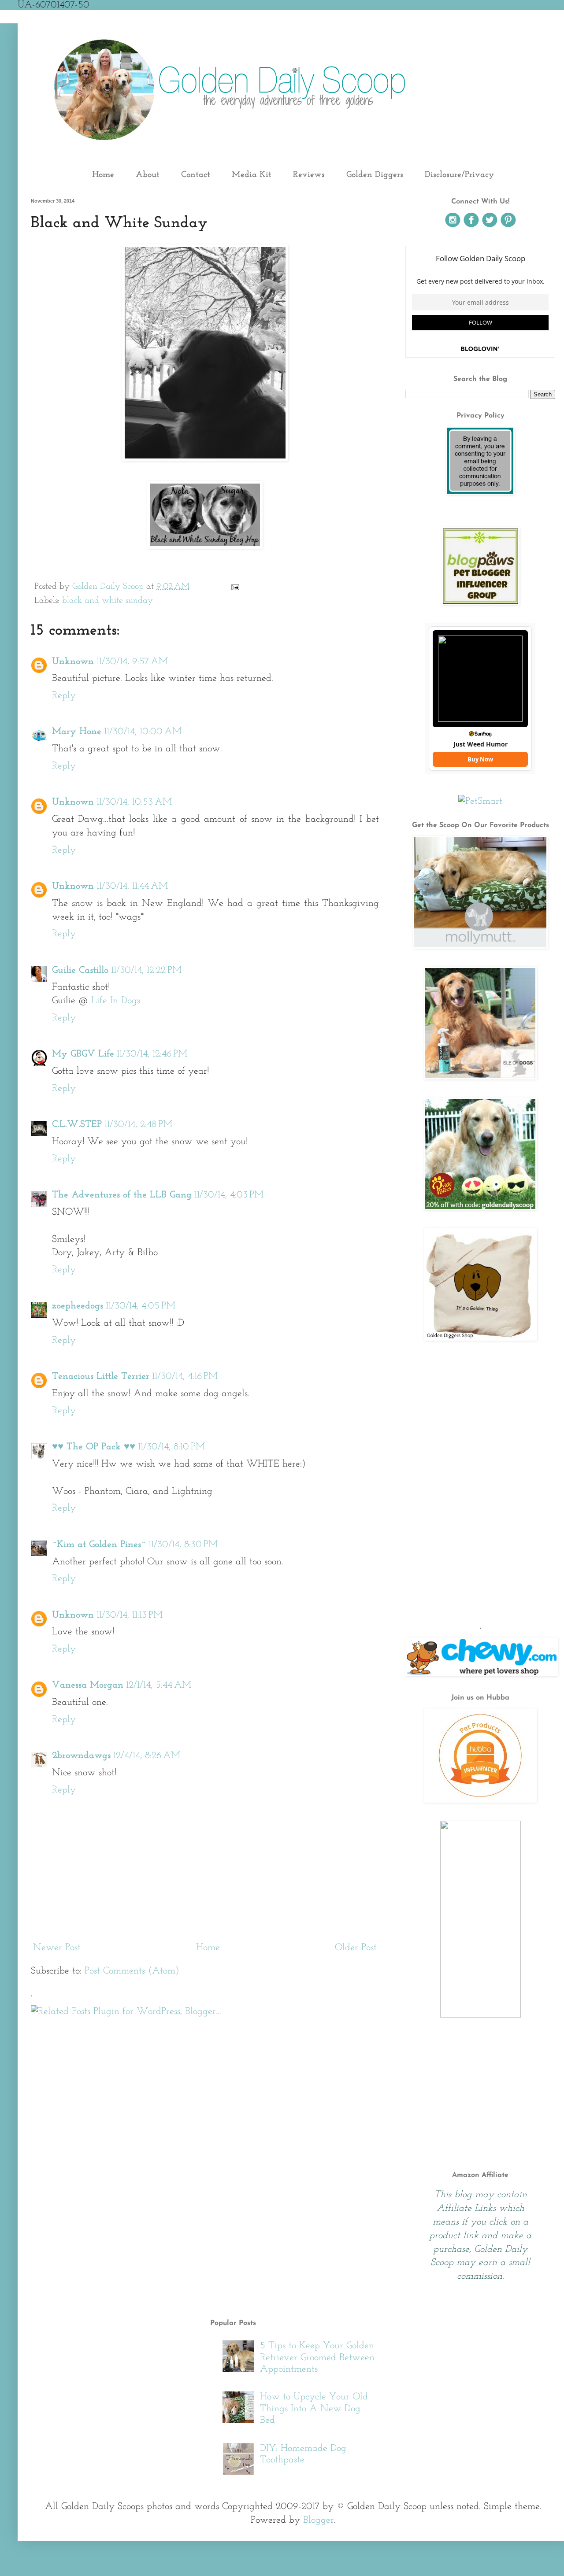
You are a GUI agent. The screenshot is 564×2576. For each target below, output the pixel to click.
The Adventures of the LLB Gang (122, 1195)
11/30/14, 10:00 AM (143, 732)
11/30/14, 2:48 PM (138, 1125)
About (148, 175)
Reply (64, 696)
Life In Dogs (116, 1001)
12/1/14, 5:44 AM (159, 1685)
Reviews (309, 175)
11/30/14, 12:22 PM (146, 970)
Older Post (356, 1948)
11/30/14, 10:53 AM (134, 802)
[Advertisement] (480, 1549)
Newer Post (57, 1948)
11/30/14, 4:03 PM (229, 1195)
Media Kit (252, 175)
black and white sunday (108, 601)
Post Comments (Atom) (132, 1971)
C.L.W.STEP (77, 1125)
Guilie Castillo (80, 970)
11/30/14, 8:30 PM (183, 1545)
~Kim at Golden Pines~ (99, 1545)
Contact (196, 175)
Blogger (319, 2520)
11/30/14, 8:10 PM (171, 1447)
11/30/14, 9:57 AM (132, 662)
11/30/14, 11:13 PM (130, 1615)
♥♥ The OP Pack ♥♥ (94, 1447)
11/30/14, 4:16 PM (185, 1377)
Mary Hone (77, 732)
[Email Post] (234, 587)
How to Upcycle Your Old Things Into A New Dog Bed (314, 2409)
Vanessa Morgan (88, 1685)
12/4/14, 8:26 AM (147, 1756)
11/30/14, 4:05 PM (141, 1306)
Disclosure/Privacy (459, 175)
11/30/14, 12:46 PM (152, 1054)
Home (103, 175)
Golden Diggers (375, 175)
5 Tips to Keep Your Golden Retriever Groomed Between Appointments (317, 2358)
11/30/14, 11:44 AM (132, 886)
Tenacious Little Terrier (101, 1377)
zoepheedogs (78, 1306)
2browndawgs (81, 1756)
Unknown (73, 662)
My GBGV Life (83, 1054)
